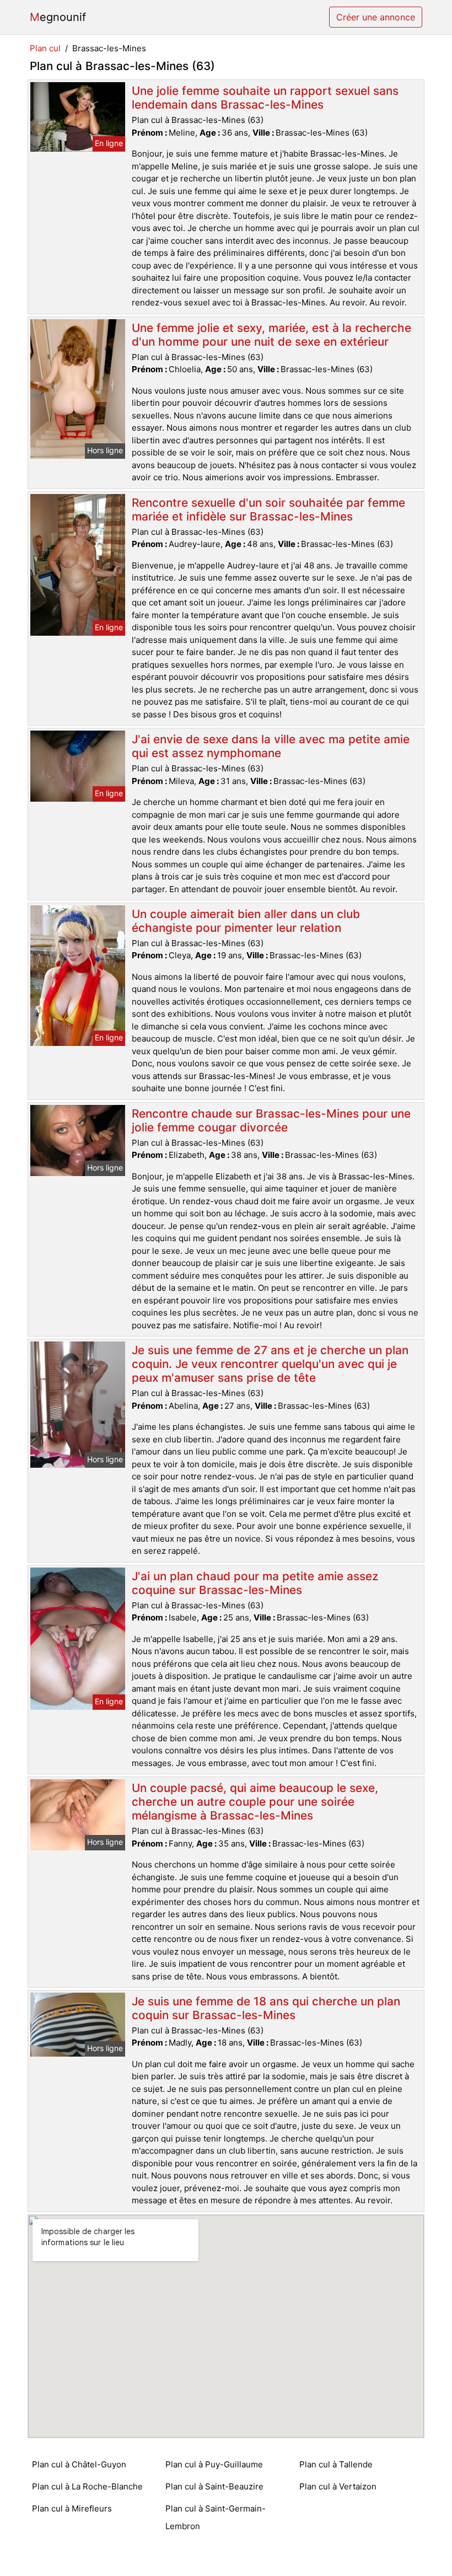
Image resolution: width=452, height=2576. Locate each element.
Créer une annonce (376, 17)
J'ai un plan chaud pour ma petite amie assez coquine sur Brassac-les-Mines (255, 1583)
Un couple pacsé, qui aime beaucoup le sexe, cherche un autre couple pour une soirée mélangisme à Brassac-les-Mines (255, 1802)
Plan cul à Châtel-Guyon (79, 2464)
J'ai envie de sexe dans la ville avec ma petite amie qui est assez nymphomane (271, 746)
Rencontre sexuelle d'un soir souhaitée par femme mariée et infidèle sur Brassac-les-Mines (268, 509)
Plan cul (45, 48)
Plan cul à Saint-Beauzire (214, 2486)
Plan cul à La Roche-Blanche (87, 2486)
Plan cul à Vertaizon (338, 2486)
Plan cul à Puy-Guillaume (214, 2464)
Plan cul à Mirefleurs (72, 2508)
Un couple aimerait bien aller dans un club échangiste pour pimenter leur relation (246, 921)
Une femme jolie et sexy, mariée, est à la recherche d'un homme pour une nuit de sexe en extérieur (271, 335)
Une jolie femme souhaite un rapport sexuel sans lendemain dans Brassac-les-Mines (265, 98)
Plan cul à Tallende (336, 2464)
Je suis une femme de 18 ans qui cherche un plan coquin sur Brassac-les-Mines (266, 2008)
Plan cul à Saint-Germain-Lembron (216, 2517)
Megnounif (58, 17)
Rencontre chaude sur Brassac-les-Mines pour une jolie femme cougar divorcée (271, 1120)
